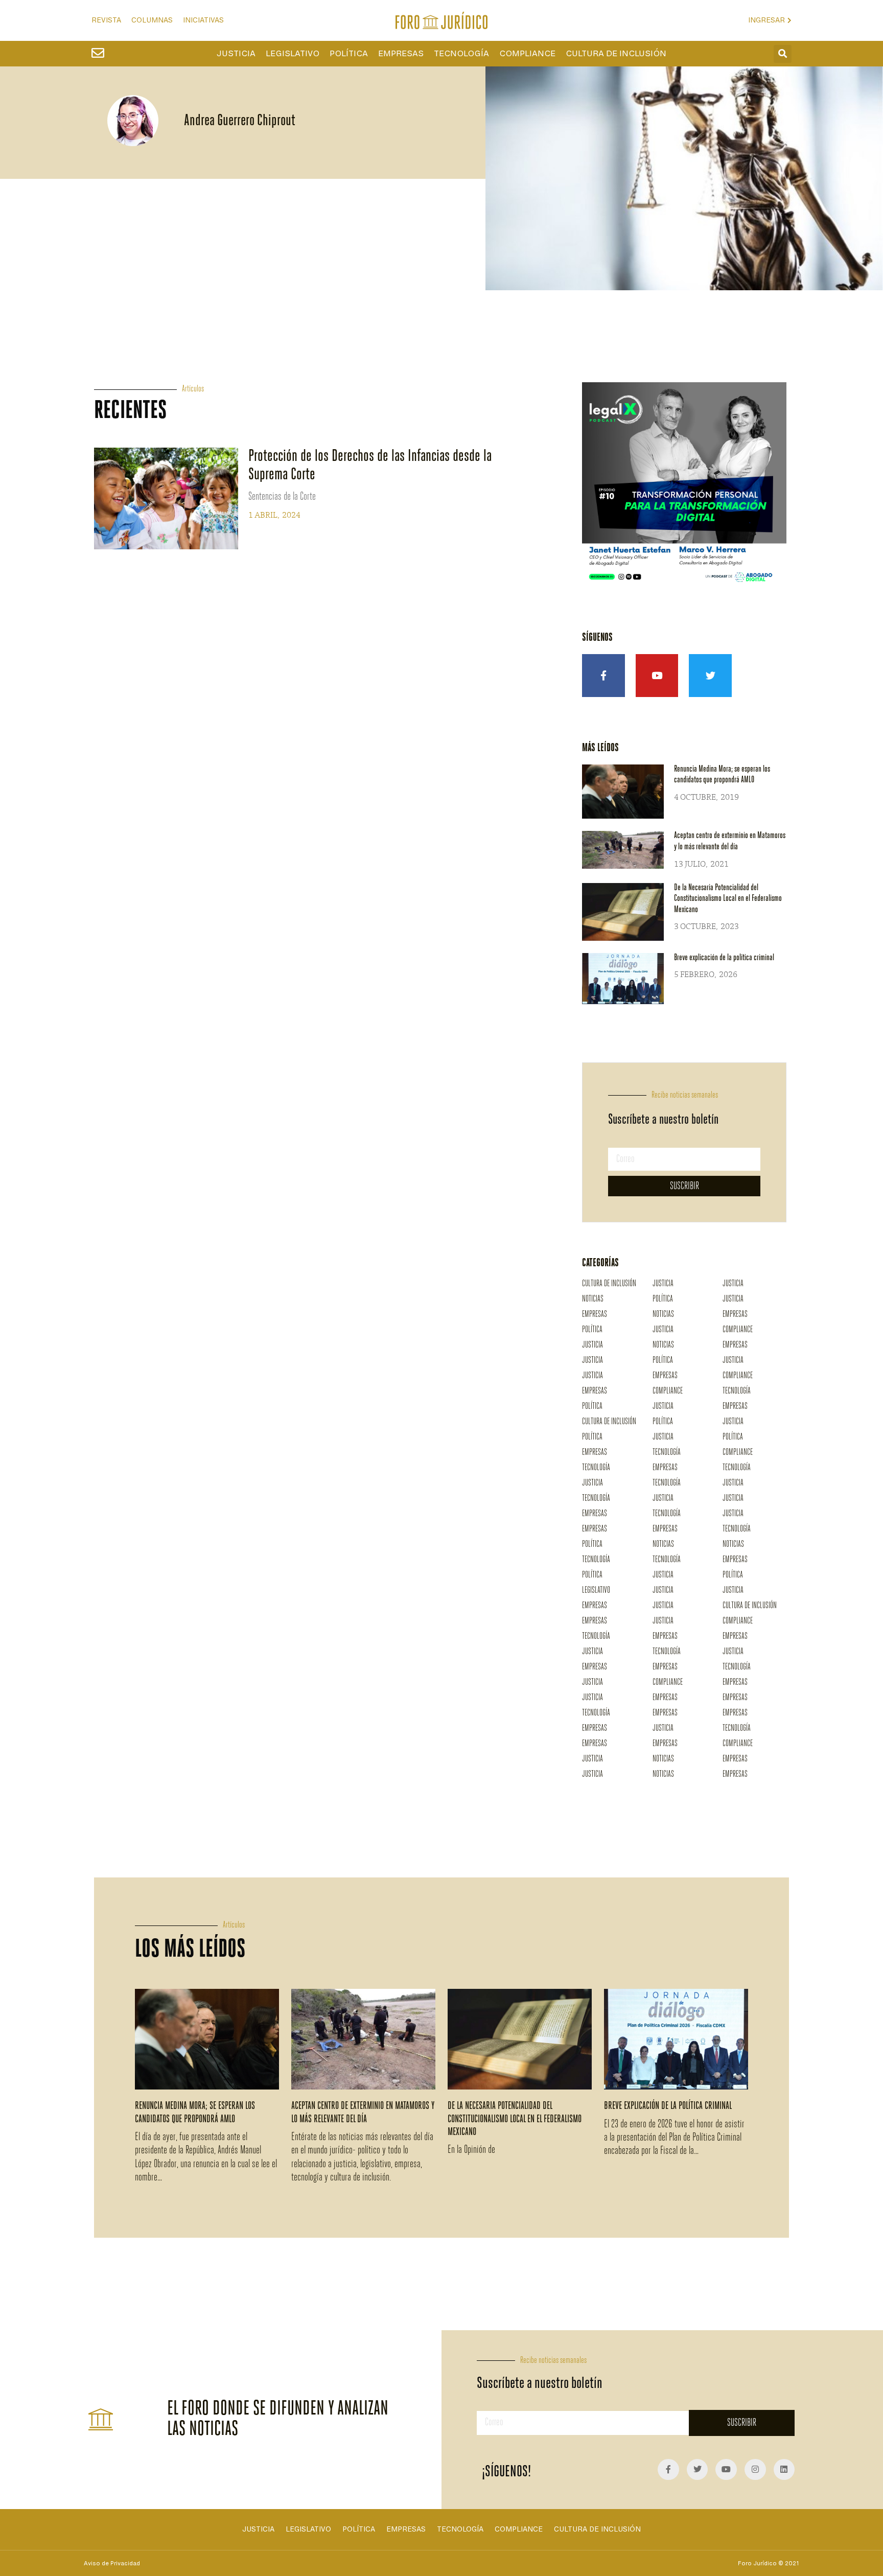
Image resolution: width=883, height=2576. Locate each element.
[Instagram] (755, 2470)
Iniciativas (203, 20)
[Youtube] (657, 676)
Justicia (236, 54)
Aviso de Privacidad (112, 2563)
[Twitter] (710, 676)
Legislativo (293, 54)
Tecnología (461, 54)
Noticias (593, 1299)
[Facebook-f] (603, 676)
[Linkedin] (784, 2470)
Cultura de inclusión (616, 54)
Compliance (527, 54)
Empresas (401, 54)
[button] (783, 54)
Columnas (152, 20)
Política (349, 54)
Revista (106, 20)
